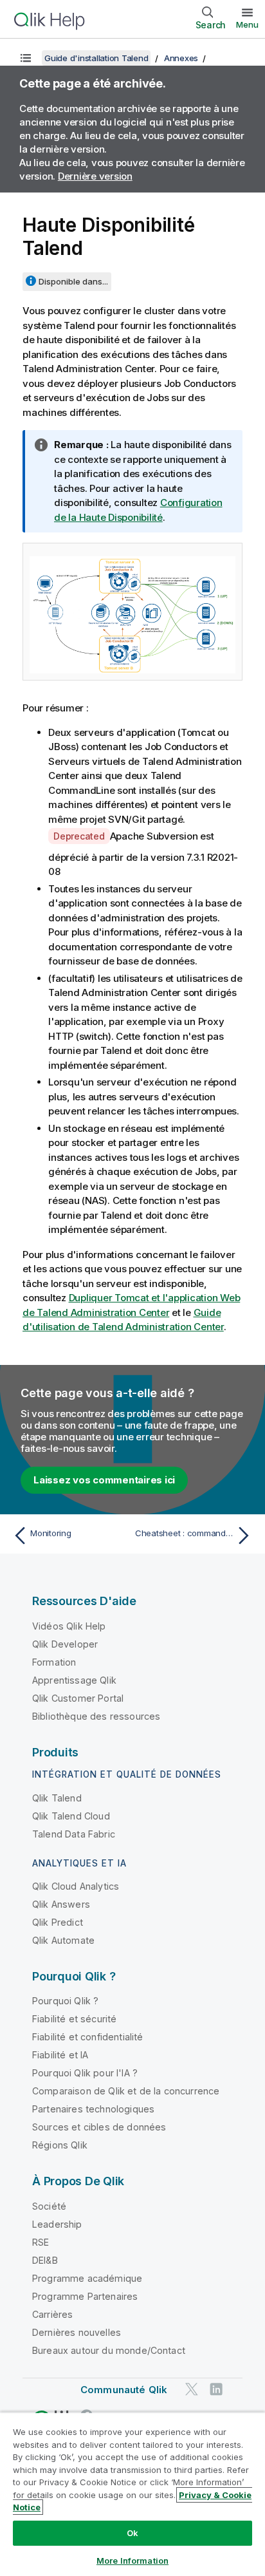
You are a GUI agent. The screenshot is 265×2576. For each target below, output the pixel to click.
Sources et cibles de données (99, 2127)
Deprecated (79, 836)
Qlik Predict (58, 1922)
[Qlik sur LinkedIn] (216, 2389)
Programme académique (87, 2278)
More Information (132, 2561)
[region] (132, 2494)
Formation (54, 1662)
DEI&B (45, 2260)
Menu (247, 24)
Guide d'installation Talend (96, 58)
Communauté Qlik (124, 2390)
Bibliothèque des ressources (96, 1716)
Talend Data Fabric (74, 1834)
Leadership (57, 2224)
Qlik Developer (65, 1644)
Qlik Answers (61, 1904)
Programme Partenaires (85, 2296)
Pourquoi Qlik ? (65, 2001)
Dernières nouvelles (77, 2332)
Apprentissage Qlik (74, 1680)
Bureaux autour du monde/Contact (109, 2350)
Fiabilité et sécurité (74, 2019)
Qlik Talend (57, 1798)
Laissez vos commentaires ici (104, 1480)
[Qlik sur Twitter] (192, 2389)
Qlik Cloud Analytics (76, 1886)
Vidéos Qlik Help (69, 1626)
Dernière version (95, 176)
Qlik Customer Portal (78, 1698)
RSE (41, 2242)
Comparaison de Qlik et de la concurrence (126, 2091)
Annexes (181, 58)
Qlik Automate (63, 1940)
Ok (132, 2533)
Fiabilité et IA (60, 2055)
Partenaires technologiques (93, 2109)
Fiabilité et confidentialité (87, 2037)
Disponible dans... (73, 281)
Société (49, 2206)
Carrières (52, 2314)
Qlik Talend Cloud (71, 1816)
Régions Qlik (60, 2145)
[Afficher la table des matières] (26, 58)
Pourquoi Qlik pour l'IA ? (85, 2073)
